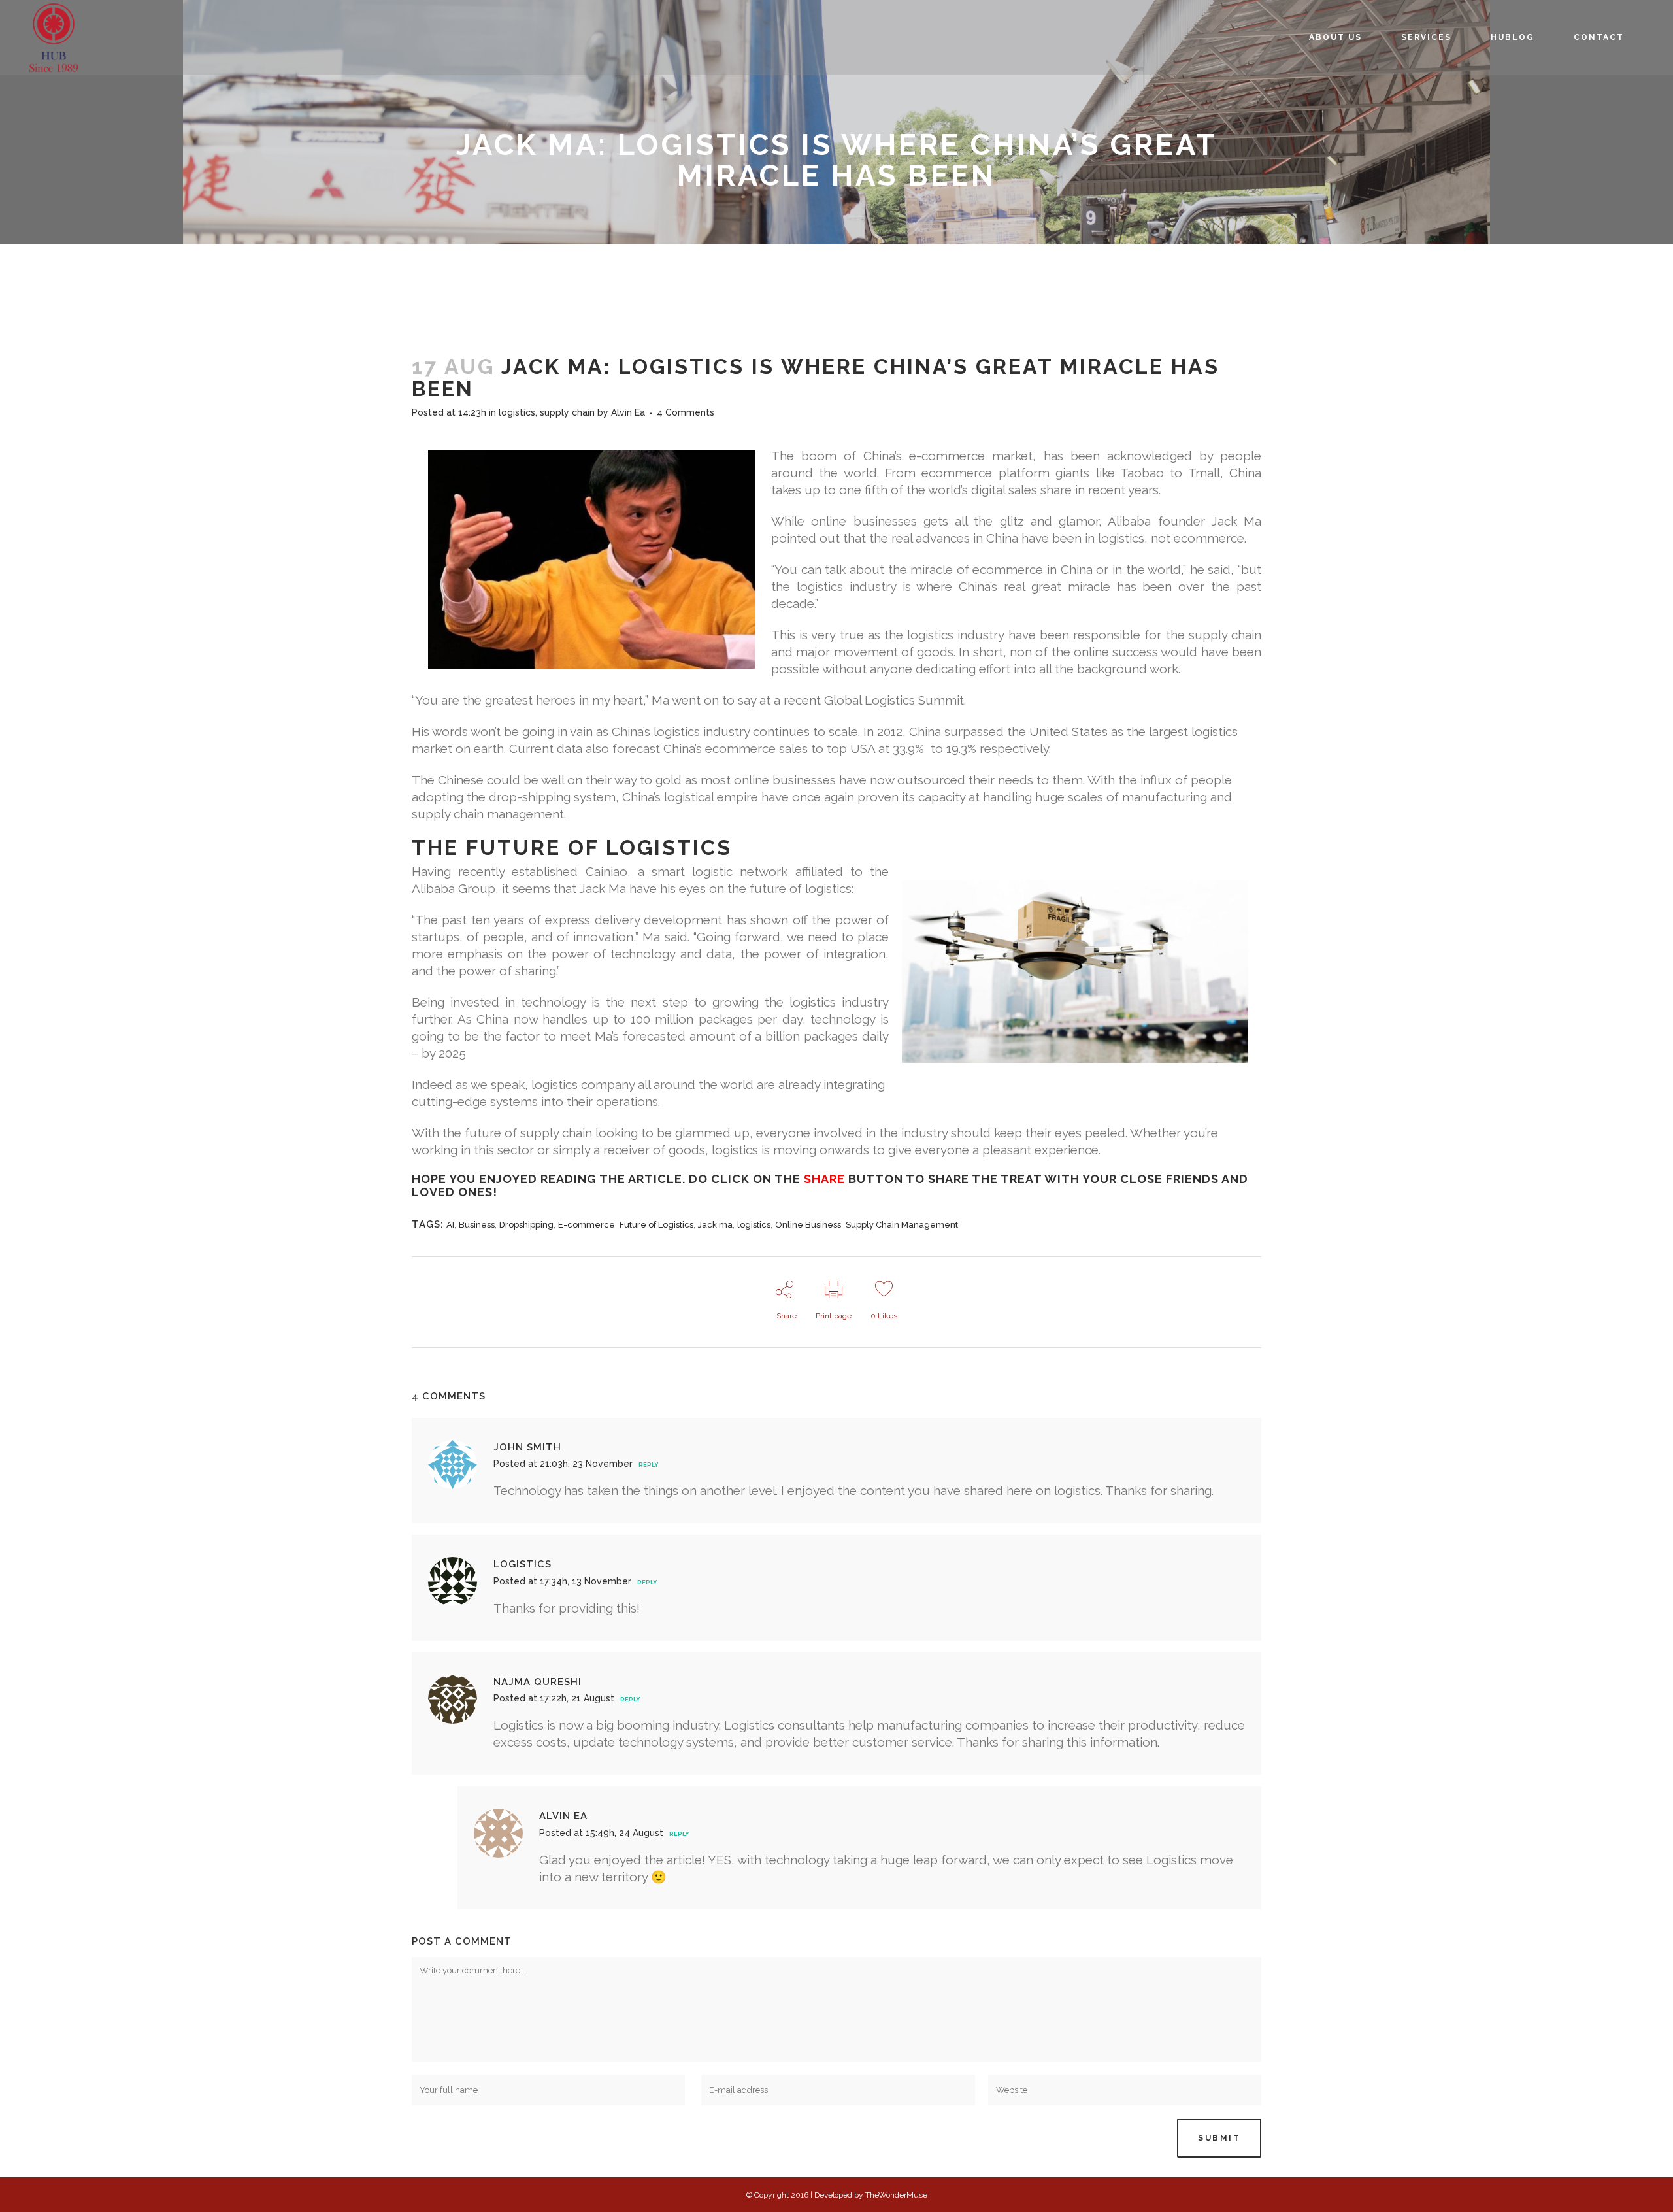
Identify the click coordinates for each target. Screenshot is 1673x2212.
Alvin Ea (628, 412)
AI (450, 1225)
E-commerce (587, 1225)
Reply (648, 1465)
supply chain (567, 412)
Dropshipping (526, 1225)
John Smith (527, 1447)
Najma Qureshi (538, 1682)
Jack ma (715, 1225)
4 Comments (686, 412)
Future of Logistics (656, 1225)
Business (477, 1225)
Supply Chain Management (902, 1225)
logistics (517, 412)
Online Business (808, 1225)
